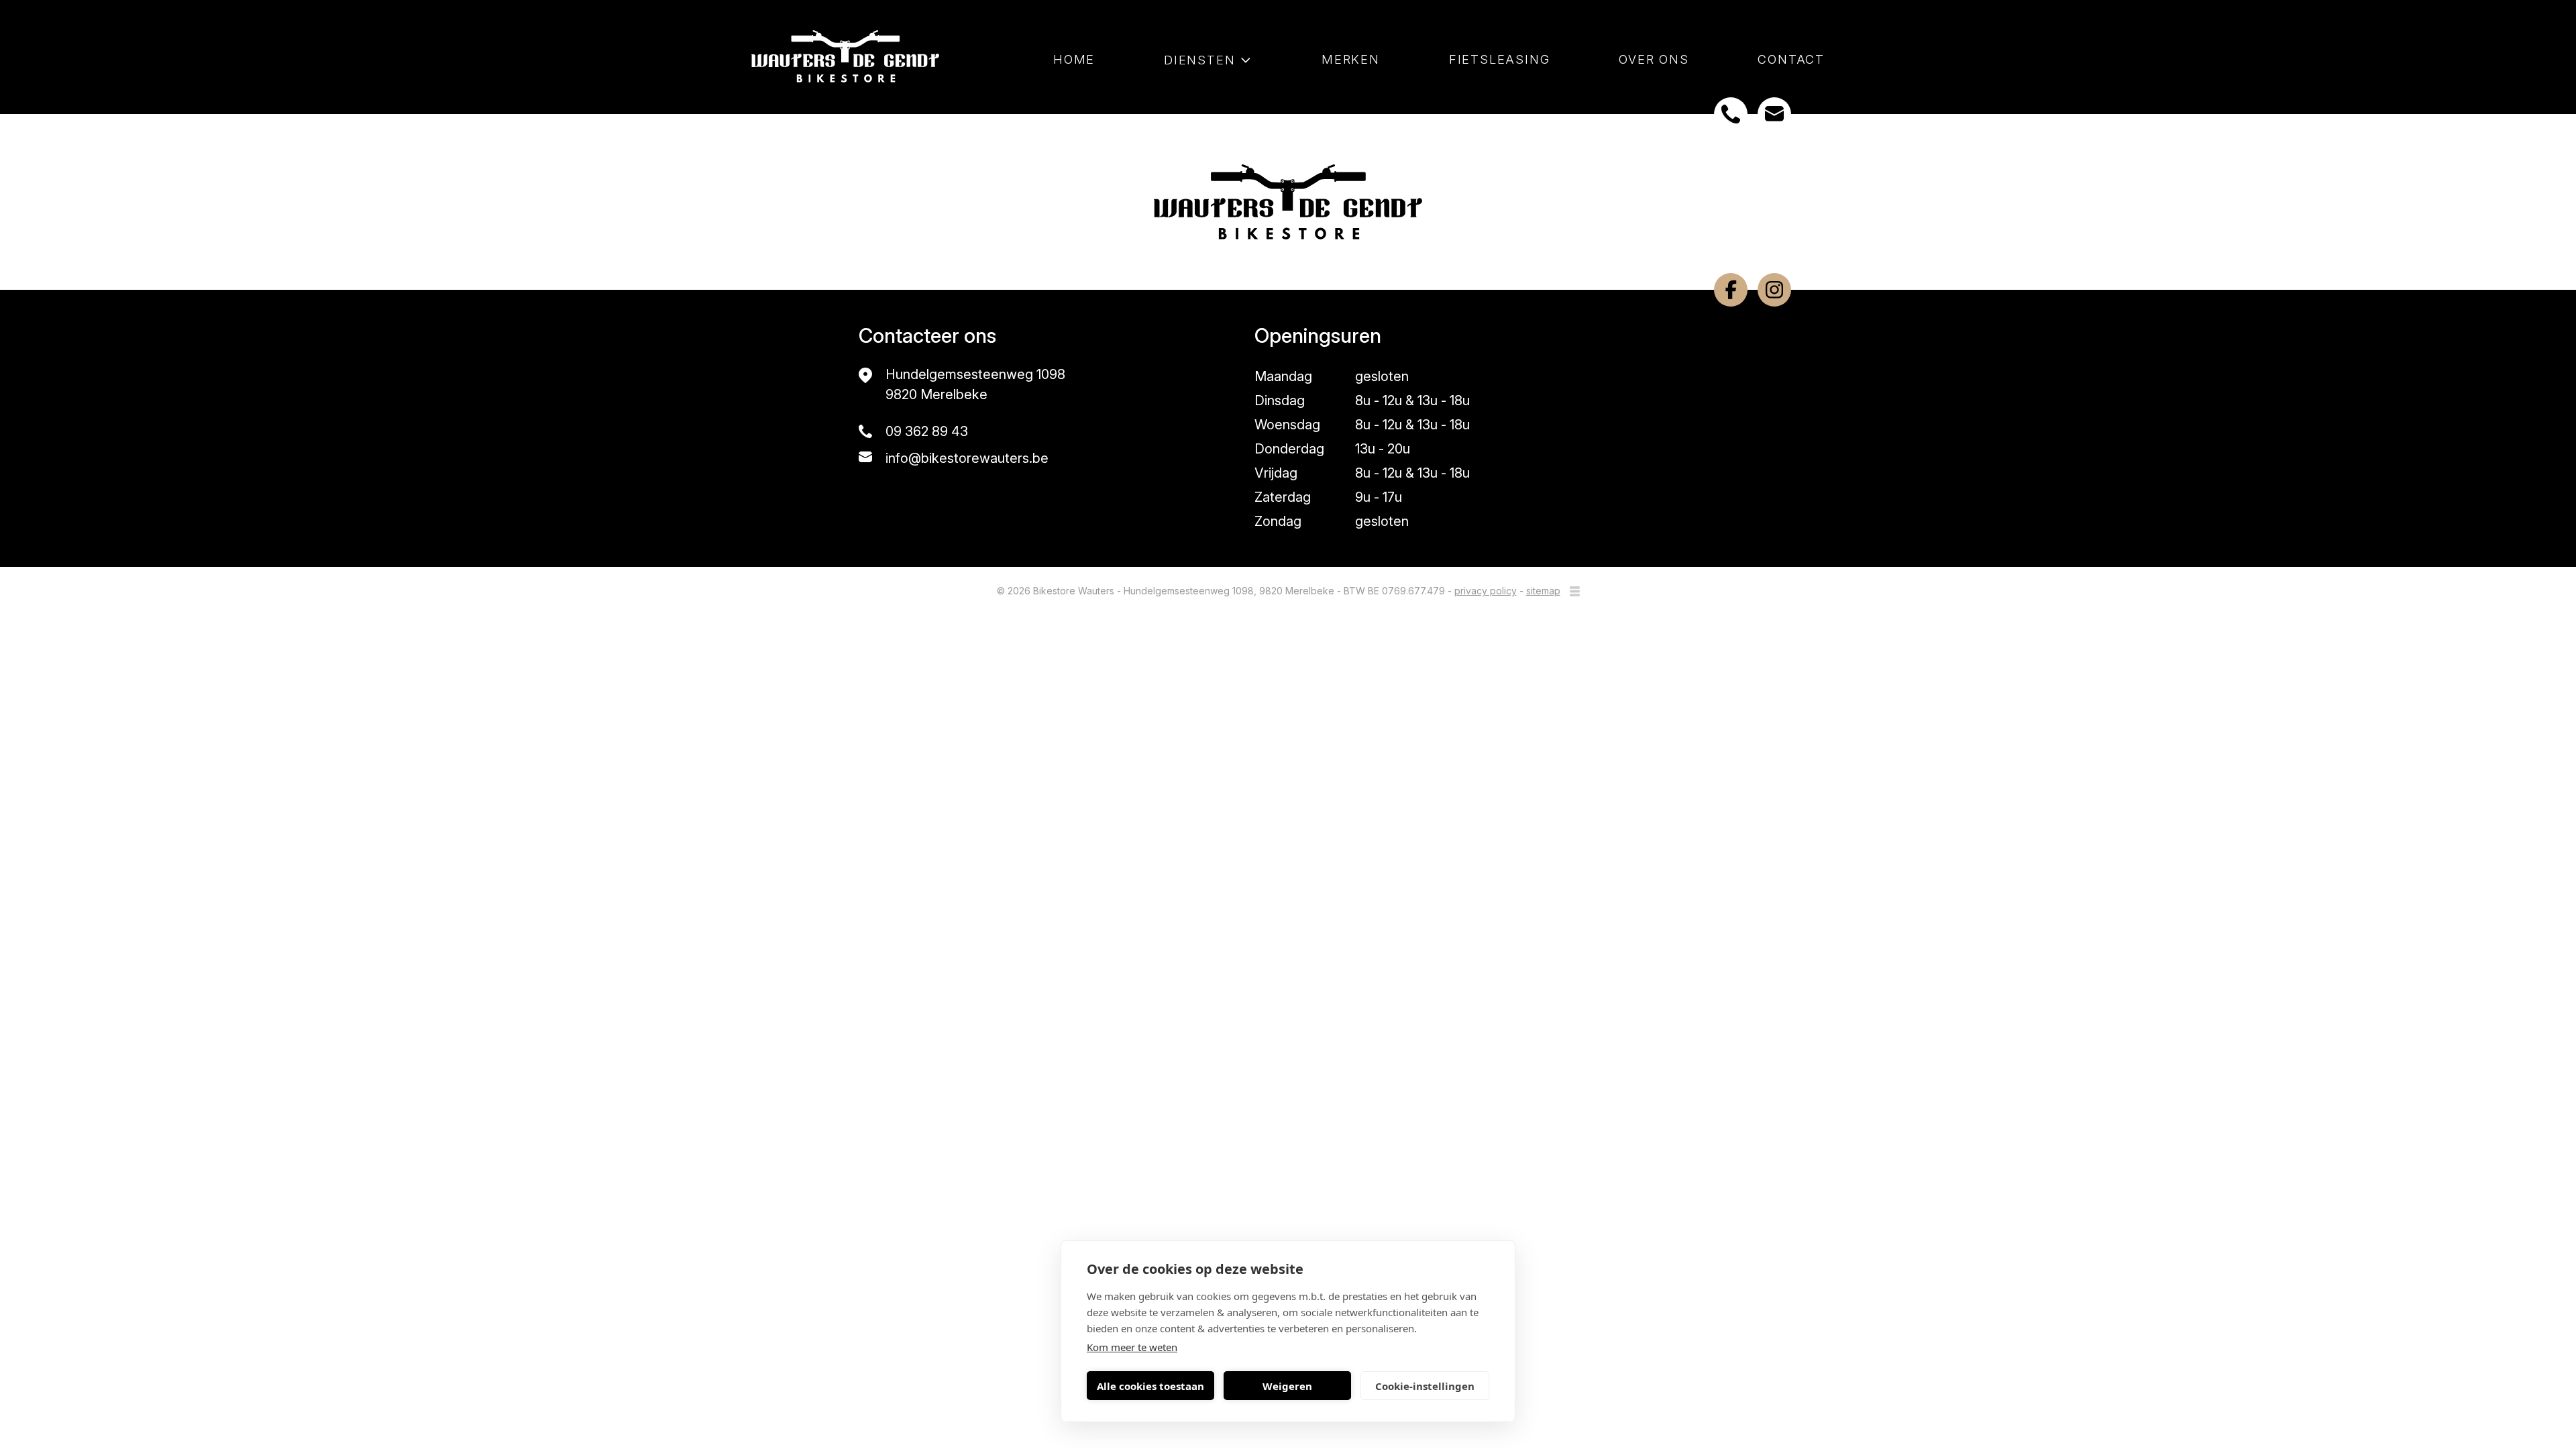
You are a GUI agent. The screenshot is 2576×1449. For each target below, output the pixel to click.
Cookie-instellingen (1425, 1386)
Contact (1791, 60)
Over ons (1654, 60)
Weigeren (1287, 1386)
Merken (1351, 60)
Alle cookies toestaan (1150, 1386)
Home (1074, 60)
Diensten (1199, 60)
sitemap (1543, 591)
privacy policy (1486, 591)
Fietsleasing (1500, 60)
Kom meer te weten (1132, 1347)
